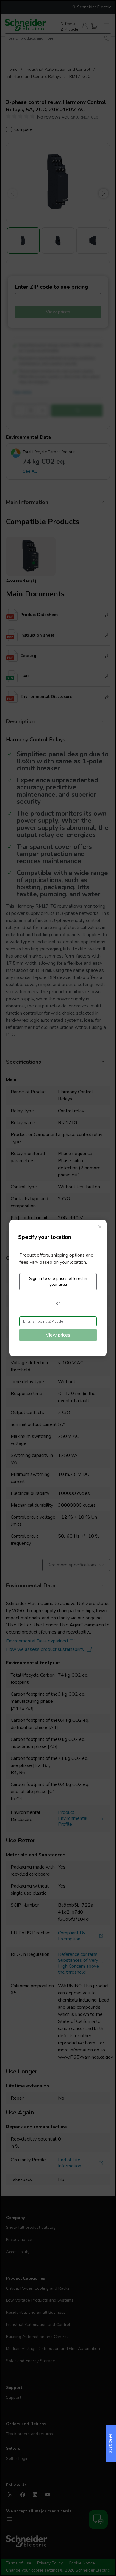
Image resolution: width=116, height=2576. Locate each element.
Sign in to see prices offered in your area (58, 1281)
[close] (100, 1227)
